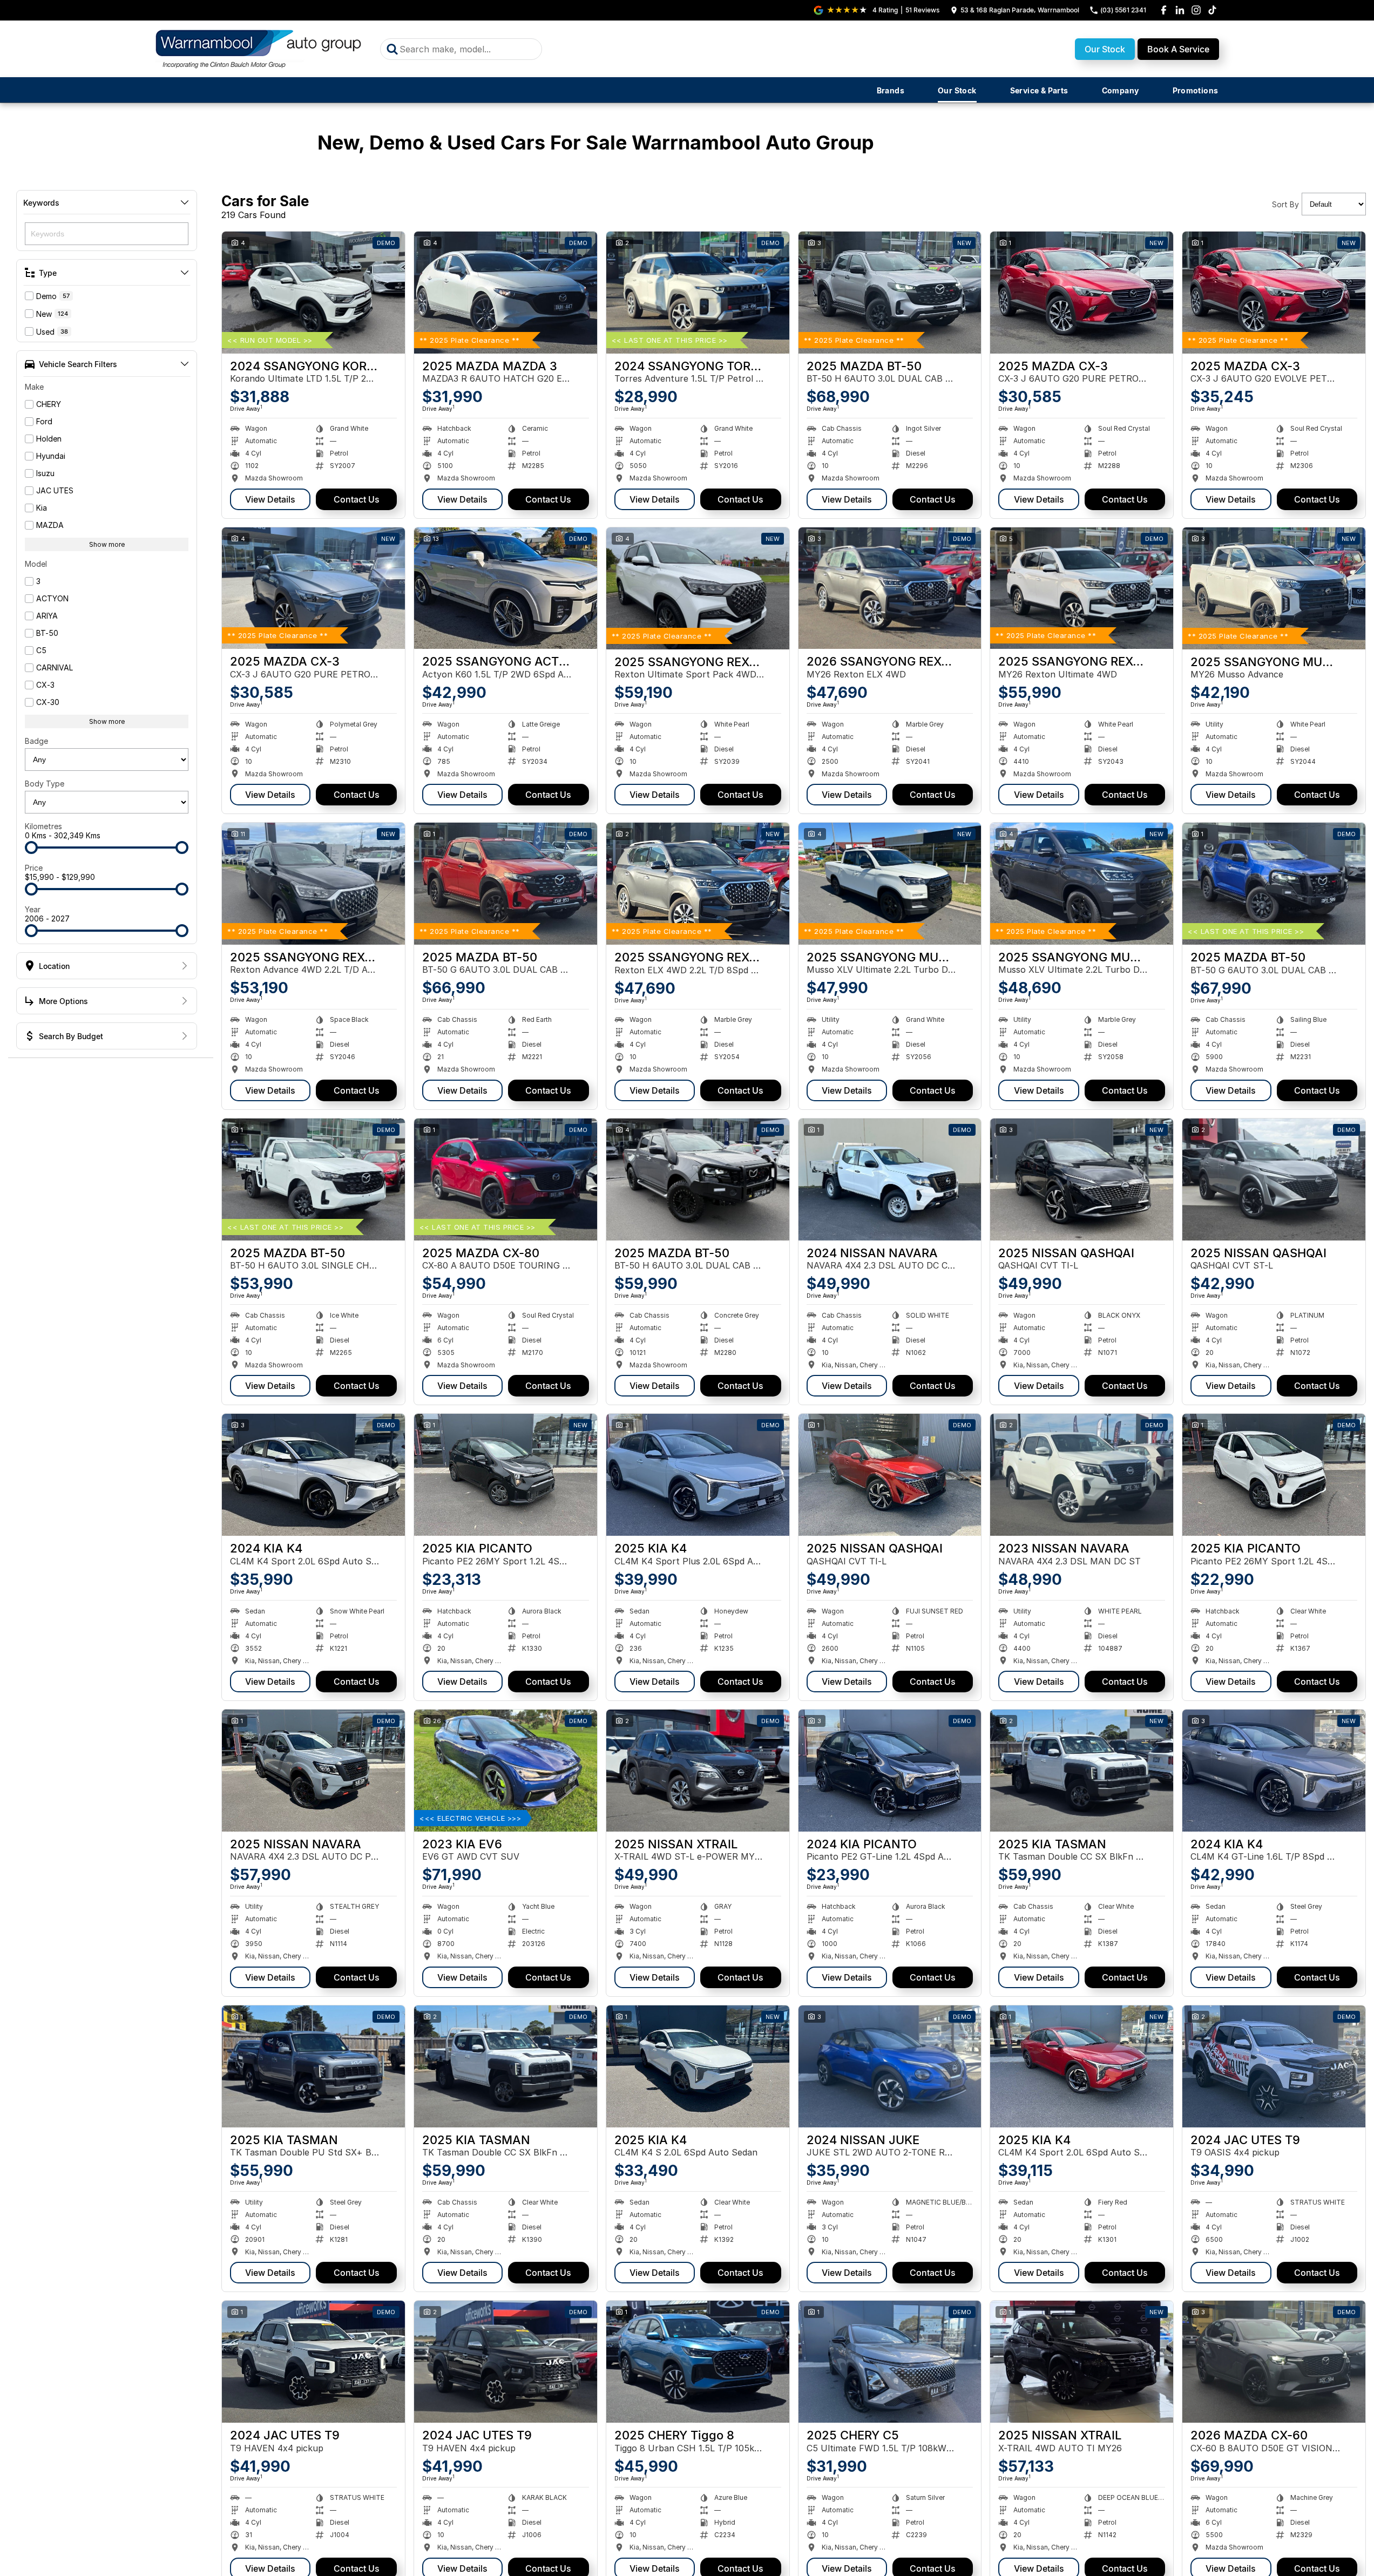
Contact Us (357, 499)
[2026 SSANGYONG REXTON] (890, 588)
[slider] (31, 848)
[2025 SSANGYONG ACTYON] (506, 588)
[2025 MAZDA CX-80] (506, 1179)
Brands (891, 90)
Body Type (45, 784)
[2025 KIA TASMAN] (1082, 1771)
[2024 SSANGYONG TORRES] (698, 293)
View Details (270, 499)
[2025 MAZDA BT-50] (890, 293)
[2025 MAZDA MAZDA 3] (506, 293)
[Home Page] (260, 49)
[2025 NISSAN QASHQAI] (1082, 1179)
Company (1121, 90)
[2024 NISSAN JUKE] (890, 2066)
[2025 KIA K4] (698, 1475)
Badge (36, 741)
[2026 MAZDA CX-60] (1274, 2362)
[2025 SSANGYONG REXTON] (698, 588)
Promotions (1196, 90)
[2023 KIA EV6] (506, 1771)
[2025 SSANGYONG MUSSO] (1274, 588)
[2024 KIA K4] (313, 1475)
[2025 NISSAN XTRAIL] (698, 1771)
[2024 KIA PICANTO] (890, 1771)
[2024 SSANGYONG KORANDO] (313, 293)
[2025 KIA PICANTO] (506, 1475)
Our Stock (1105, 49)
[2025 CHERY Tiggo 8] (698, 2362)
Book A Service (1178, 49)
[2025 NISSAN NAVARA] (313, 1771)
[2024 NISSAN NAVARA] (890, 1179)
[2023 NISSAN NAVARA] (1082, 1475)
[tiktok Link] (1212, 10)
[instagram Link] (1196, 10)
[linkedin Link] (1180, 10)
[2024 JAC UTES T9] (1274, 2066)
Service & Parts (1039, 90)
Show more (107, 544)
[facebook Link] (1164, 10)
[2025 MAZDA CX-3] (1082, 293)
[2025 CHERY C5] (890, 2362)
